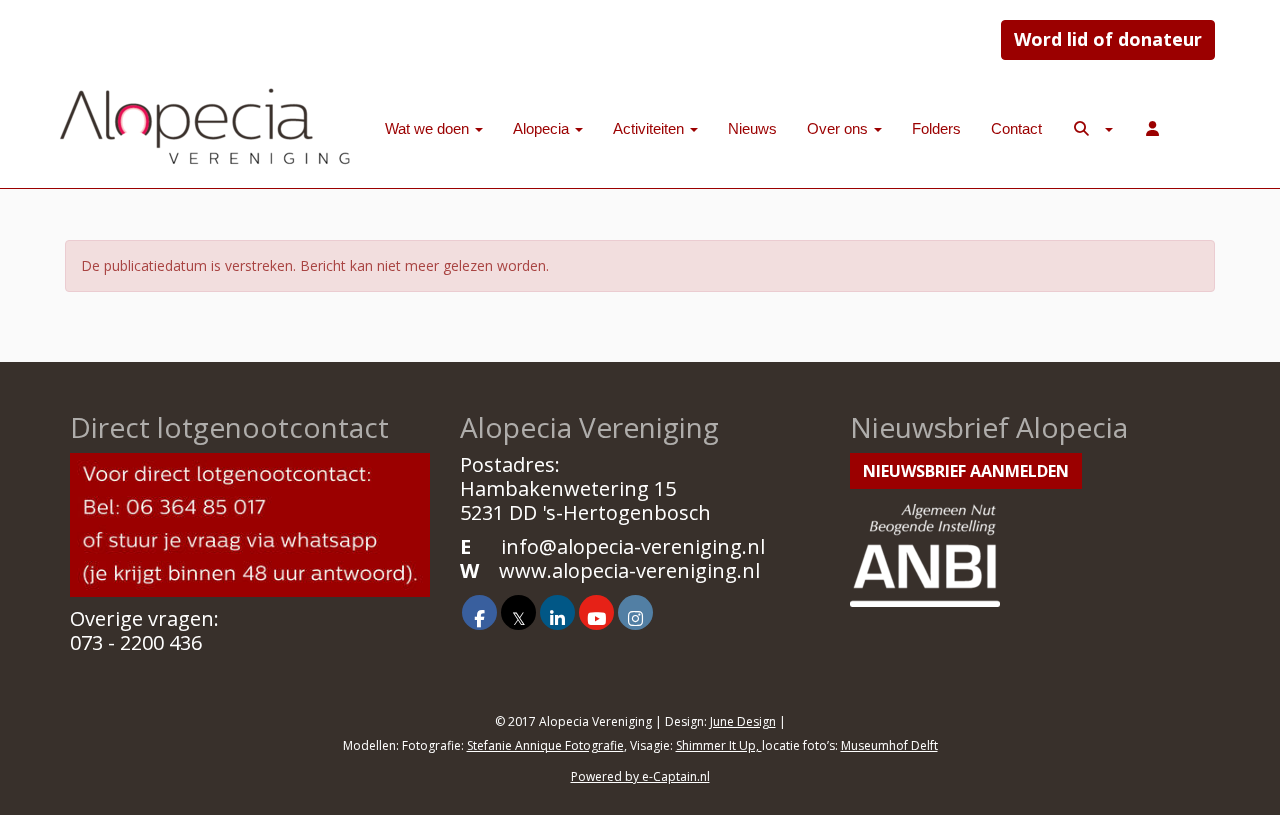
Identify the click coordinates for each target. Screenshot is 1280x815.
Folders (936, 128)
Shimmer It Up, (719, 745)
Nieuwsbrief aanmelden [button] (966, 471)
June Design (743, 721)
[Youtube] (596, 617)
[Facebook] (479, 617)
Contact (1016, 128)
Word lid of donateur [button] (1108, 39)
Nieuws (752, 128)
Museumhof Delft (889, 745)
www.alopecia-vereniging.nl (629, 570)
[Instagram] (635, 617)
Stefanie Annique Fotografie (545, 745)
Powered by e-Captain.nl (640, 776)
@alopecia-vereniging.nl (633, 546)
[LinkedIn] (557, 617)
